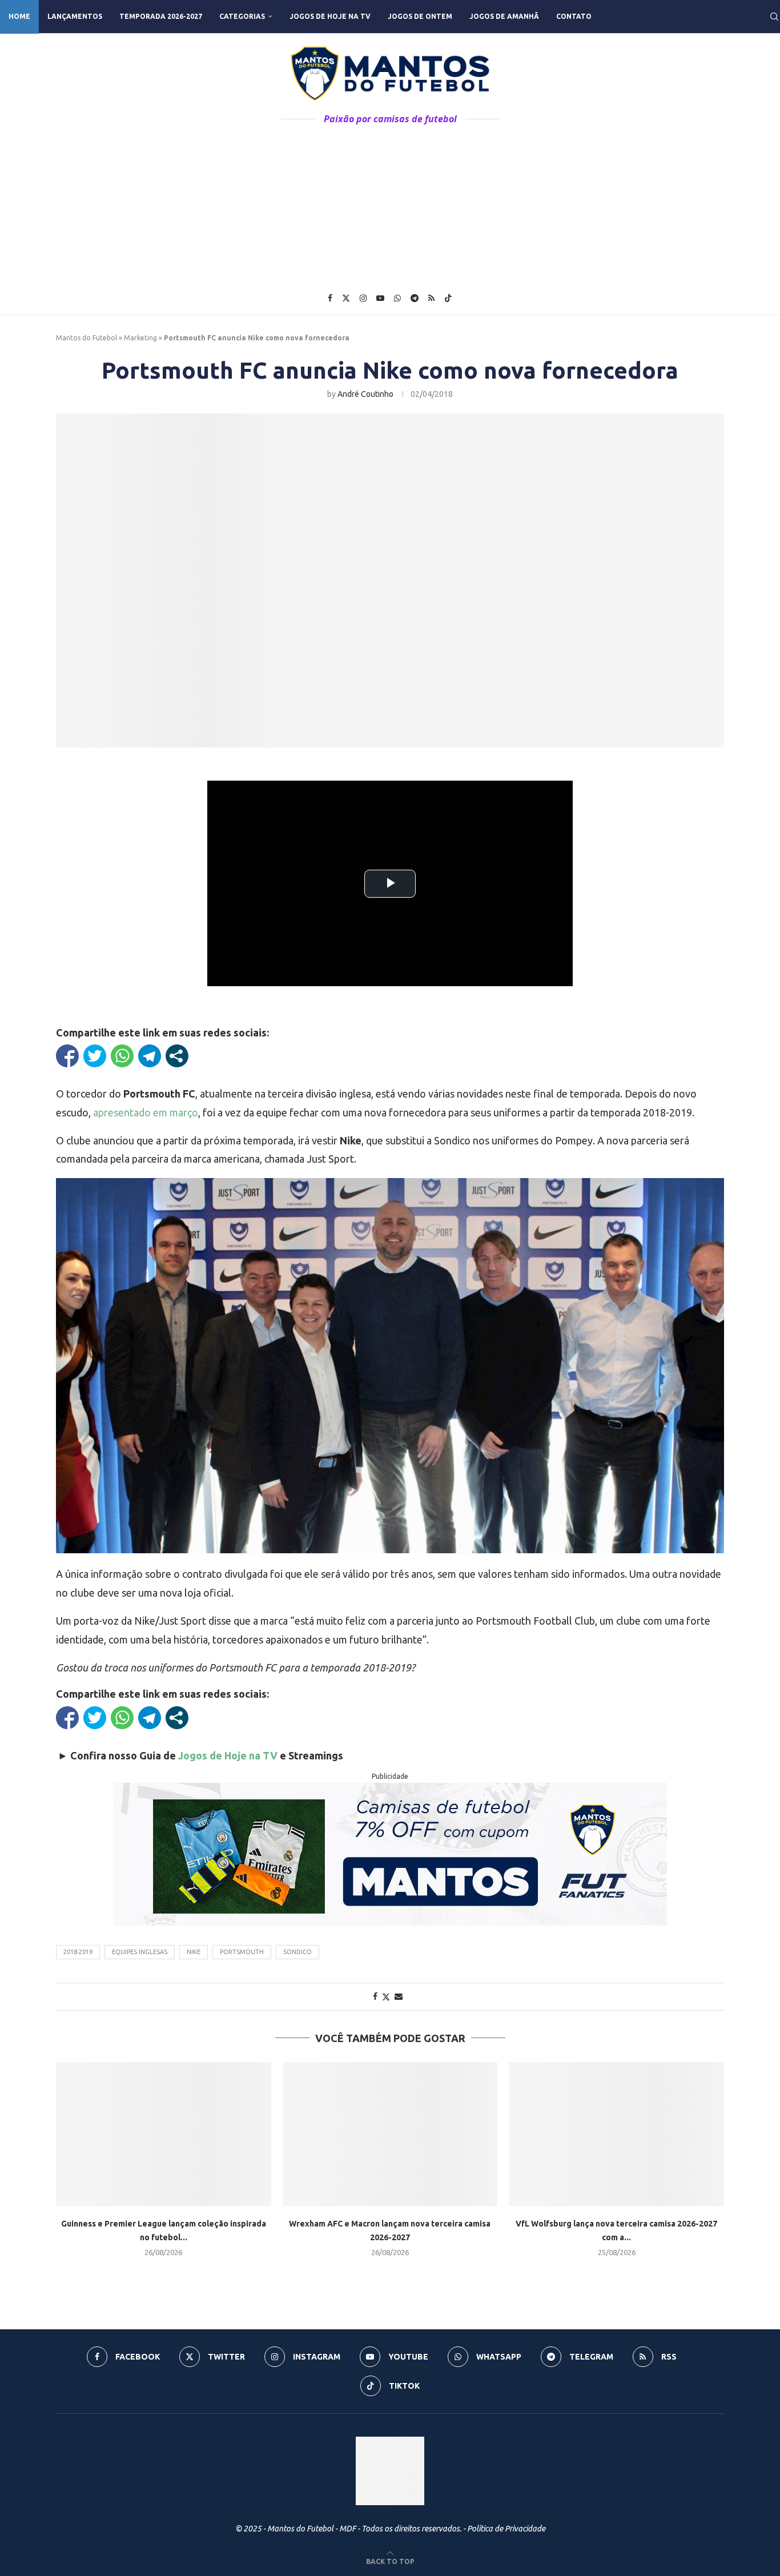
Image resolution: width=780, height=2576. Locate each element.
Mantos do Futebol (87, 338)
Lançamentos (75, 16)
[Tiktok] (448, 298)
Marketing (140, 338)
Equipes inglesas (140, 1952)
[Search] (774, 17)
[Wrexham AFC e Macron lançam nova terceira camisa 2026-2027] (390, 2134)
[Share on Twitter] (386, 1997)
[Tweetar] (95, 1056)
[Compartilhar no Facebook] (67, 1056)
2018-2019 (78, 1952)
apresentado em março (146, 1112)
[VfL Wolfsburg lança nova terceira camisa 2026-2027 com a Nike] (616, 2134)
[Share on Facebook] (375, 1996)
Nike (194, 1952)
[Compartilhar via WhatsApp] (122, 1056)
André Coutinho (365, 394)
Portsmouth (242, 1952)
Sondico (297, 1952)
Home (19, 16)
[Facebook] (330, 298)
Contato (574, 16)
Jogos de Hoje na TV (330, 16)
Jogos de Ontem (420, 16)
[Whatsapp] (397, 298)
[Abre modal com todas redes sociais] (177, 1056)
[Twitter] (346, 298)
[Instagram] (363, 298)
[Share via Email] (399, 1996)
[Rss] (431, 298)
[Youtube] (380, 298)
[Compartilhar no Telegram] (150, 1056)
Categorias (242, 16)
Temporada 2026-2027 (161, 16)
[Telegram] (415, 298)
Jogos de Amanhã (504, 16)
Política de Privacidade (506, 2529)
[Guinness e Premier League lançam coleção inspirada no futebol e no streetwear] (164, 2134)
